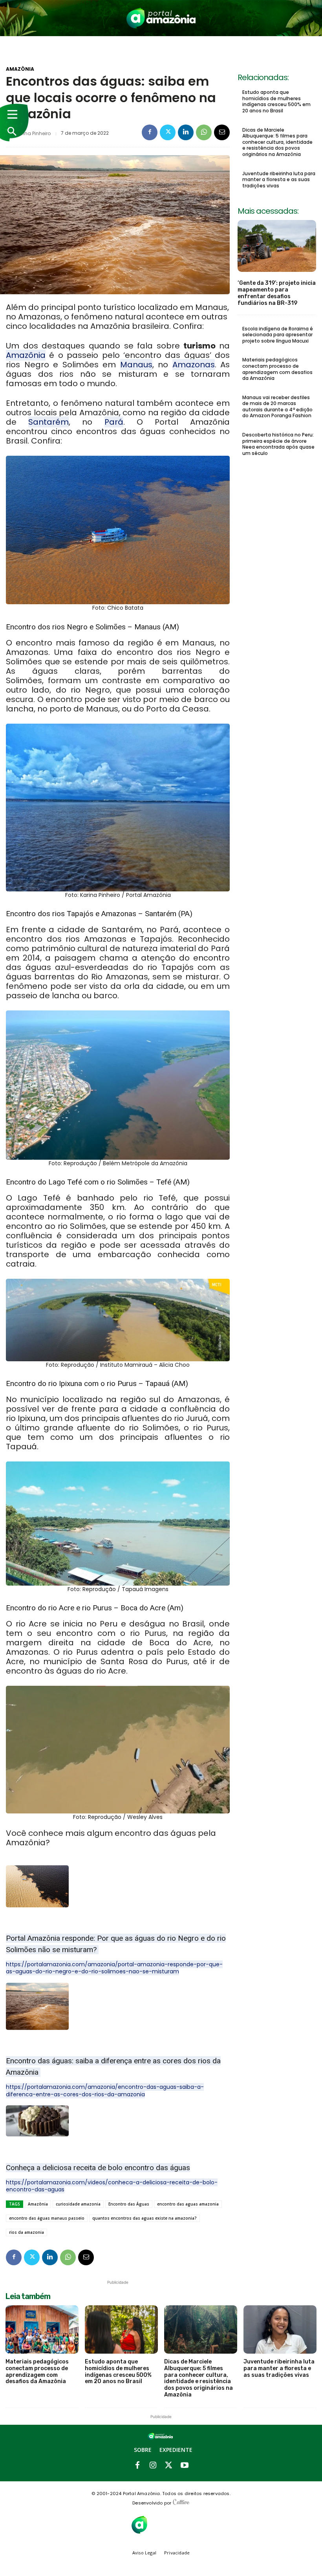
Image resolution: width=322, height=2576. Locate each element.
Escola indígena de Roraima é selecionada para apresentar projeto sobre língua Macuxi (278, 335)
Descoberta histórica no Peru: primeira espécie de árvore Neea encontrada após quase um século (278, 444)
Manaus (136, 365)
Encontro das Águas (129, 2204)
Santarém (48, 422)
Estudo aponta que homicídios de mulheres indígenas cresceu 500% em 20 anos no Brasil (276, 101)
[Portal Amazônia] (161, 18)
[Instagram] (153, 2466)
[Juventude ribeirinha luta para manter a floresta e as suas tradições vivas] (280, 2329)
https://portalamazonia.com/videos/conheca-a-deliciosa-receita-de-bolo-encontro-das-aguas (112, 2186)
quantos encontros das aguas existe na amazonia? (145, 2218)
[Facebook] (150, 132)
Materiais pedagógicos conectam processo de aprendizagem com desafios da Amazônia (277, 369)
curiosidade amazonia (78, 2204)
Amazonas (194, 365)
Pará (114, 422)
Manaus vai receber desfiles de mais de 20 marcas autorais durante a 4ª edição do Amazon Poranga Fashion (277, 407)
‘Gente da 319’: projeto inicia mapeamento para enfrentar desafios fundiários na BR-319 (277, 293)
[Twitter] (168, 132)
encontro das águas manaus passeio (47, 2218)
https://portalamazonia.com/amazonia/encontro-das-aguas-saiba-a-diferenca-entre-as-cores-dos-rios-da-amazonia (105, 2090)
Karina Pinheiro (33, 134)
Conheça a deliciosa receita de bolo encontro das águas (98, 2168)
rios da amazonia (27, 2232)
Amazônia (20, 69)
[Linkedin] (186, 132)
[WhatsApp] (204, 132)
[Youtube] (185, 2466)
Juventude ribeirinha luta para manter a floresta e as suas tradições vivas (279, 180)
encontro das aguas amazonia (188, 2204)
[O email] (222, 132)
